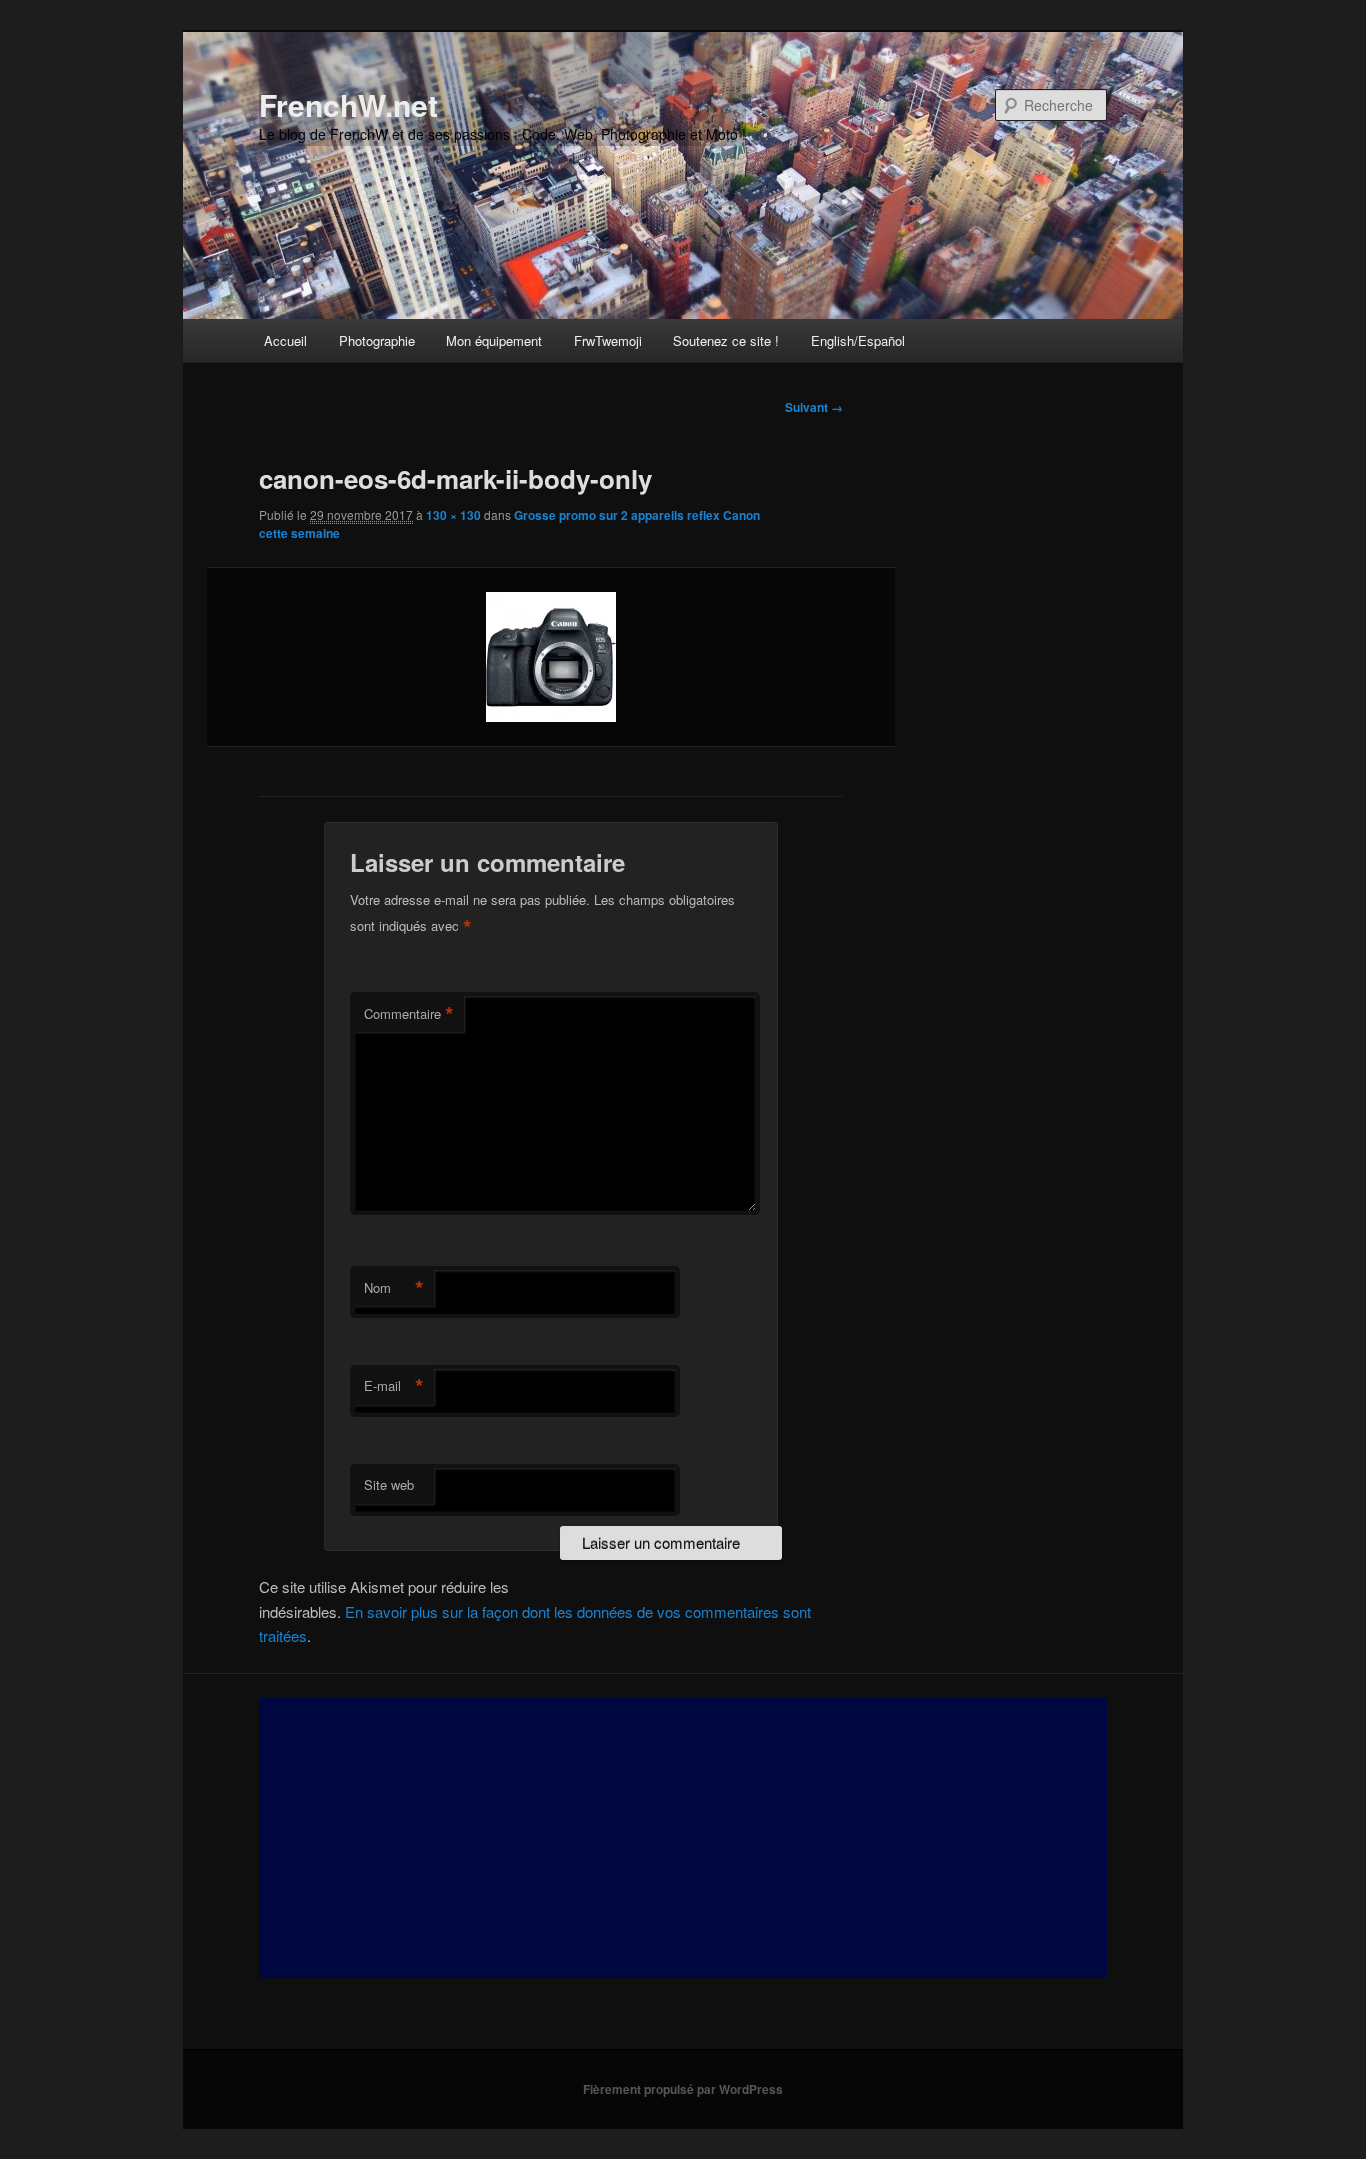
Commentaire (409, 1014)
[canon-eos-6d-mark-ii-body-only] (550, 657)
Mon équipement (494, 340)
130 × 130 (453, 515)
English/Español (858, 340)
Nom (394, 1288)
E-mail (394, 1386)
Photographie (377, 340)
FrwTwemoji (608, 340)
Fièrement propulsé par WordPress (683, 2089)
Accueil (285, 340)
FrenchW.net (348, 104)
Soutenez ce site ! (726, 340)
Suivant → (814, 407)
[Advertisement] (683, 1838)
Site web (389, 1484)
